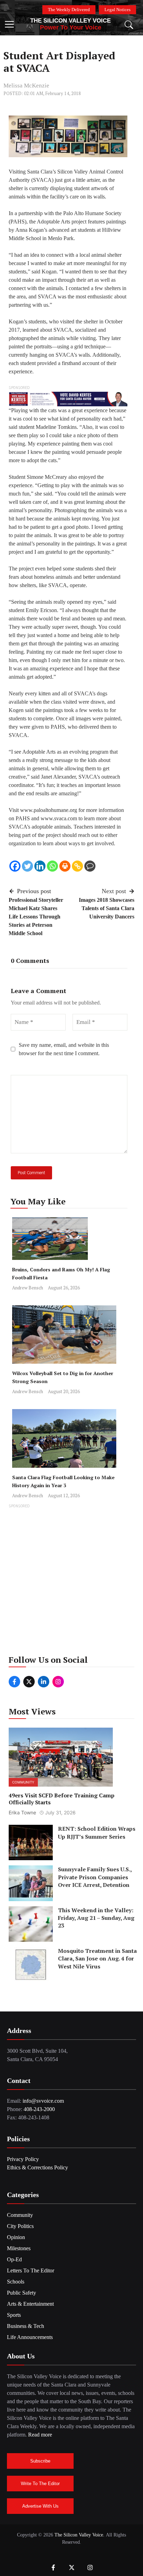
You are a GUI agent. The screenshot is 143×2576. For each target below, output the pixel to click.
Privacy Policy (23, 2159)
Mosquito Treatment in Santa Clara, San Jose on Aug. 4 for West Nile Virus (97, 1959)
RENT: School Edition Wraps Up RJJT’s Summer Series (97, 1832)
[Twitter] (27, 866)
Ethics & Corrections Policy (37, 2167)
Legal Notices (117, 10)
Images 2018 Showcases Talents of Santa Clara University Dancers (107, 908)
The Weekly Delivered (69, 10)
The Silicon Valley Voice (70, 21)
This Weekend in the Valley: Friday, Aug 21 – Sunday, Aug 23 (96, 1918)
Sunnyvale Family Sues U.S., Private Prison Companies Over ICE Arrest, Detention (95, 1877)
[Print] (65, 866)
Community (23, 1782)
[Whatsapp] (52, 866)
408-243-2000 (39, 2109)
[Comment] (90, 866)
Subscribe (40, 2461)
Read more (40, 2435)
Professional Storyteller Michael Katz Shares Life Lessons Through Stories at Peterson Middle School (36, 917)
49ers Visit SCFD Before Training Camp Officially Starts (62, 1799)
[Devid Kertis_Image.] (68, 399)
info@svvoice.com (43, 2101)
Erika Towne (22, 1812)
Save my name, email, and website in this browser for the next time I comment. (64, 1049)
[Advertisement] (71, 1582)
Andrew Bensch (28, 1288)
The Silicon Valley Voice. (79, 2535)
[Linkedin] (40, 866)
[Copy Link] (77, 866)
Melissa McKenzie (26, 86)
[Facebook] (15, 866)
